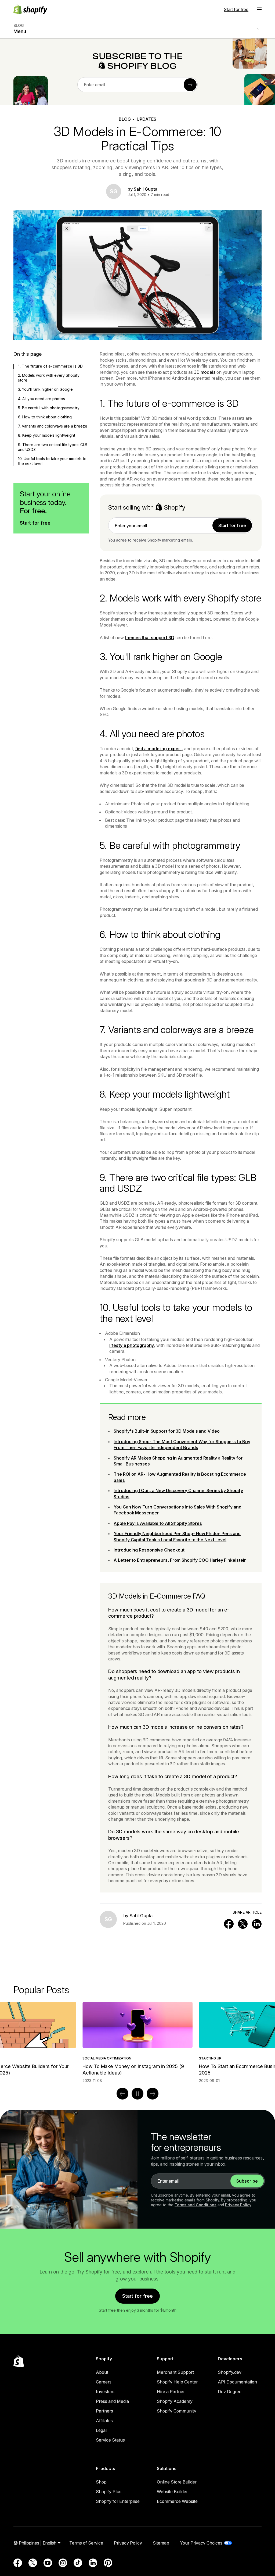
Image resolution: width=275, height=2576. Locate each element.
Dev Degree (230, 2392)
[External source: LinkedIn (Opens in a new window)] (93, 2563)
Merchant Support (175, 2372)
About (102, 2372)
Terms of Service (86, 2543)
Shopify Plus (109, 2492)
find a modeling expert (158, 749)
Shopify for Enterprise (118, 2501)
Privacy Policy (238, 2205)
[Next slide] (153, 2094)
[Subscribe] (190, 85)
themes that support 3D (150, 638)
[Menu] (259, 9)
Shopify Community (177, 2411)
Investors (105, 2392)
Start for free (236, 9)
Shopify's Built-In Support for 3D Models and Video (167, 1431)
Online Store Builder (177, 2482)
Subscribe (247, 2181)
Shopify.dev (230, 2372)
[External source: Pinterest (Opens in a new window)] (108, 2563)
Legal (101, 2430)
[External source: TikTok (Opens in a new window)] (78, 2563)
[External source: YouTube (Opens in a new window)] (48, 2563)
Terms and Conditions (196, 2205)
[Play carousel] (137, 2094)
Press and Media (112, 2401)
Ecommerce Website (177, 2501)
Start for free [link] (232, 525)
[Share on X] (243, 1924)
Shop (101, 2482)
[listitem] (137, 2042)
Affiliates (104, 2421)
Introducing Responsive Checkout (149, 1550)
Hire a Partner (171, 2392)
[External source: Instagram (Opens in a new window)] (63, 2563)
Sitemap (161, 2543)
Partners (104, 2411)
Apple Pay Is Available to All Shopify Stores (158, 1523)
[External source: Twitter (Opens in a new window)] (33, 2563)
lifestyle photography (132, 1345)
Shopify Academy (175, 2401)
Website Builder (172, 2492)
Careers (104, 2382)
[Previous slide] (122, 2094)
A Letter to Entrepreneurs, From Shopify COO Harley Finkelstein (180, 1560)
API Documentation (237, 2382)
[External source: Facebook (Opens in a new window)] (18, 2563)
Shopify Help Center (177, 2382)
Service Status (110, 2440)
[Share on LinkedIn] (257, 1924)
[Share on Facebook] (229, 1924)
